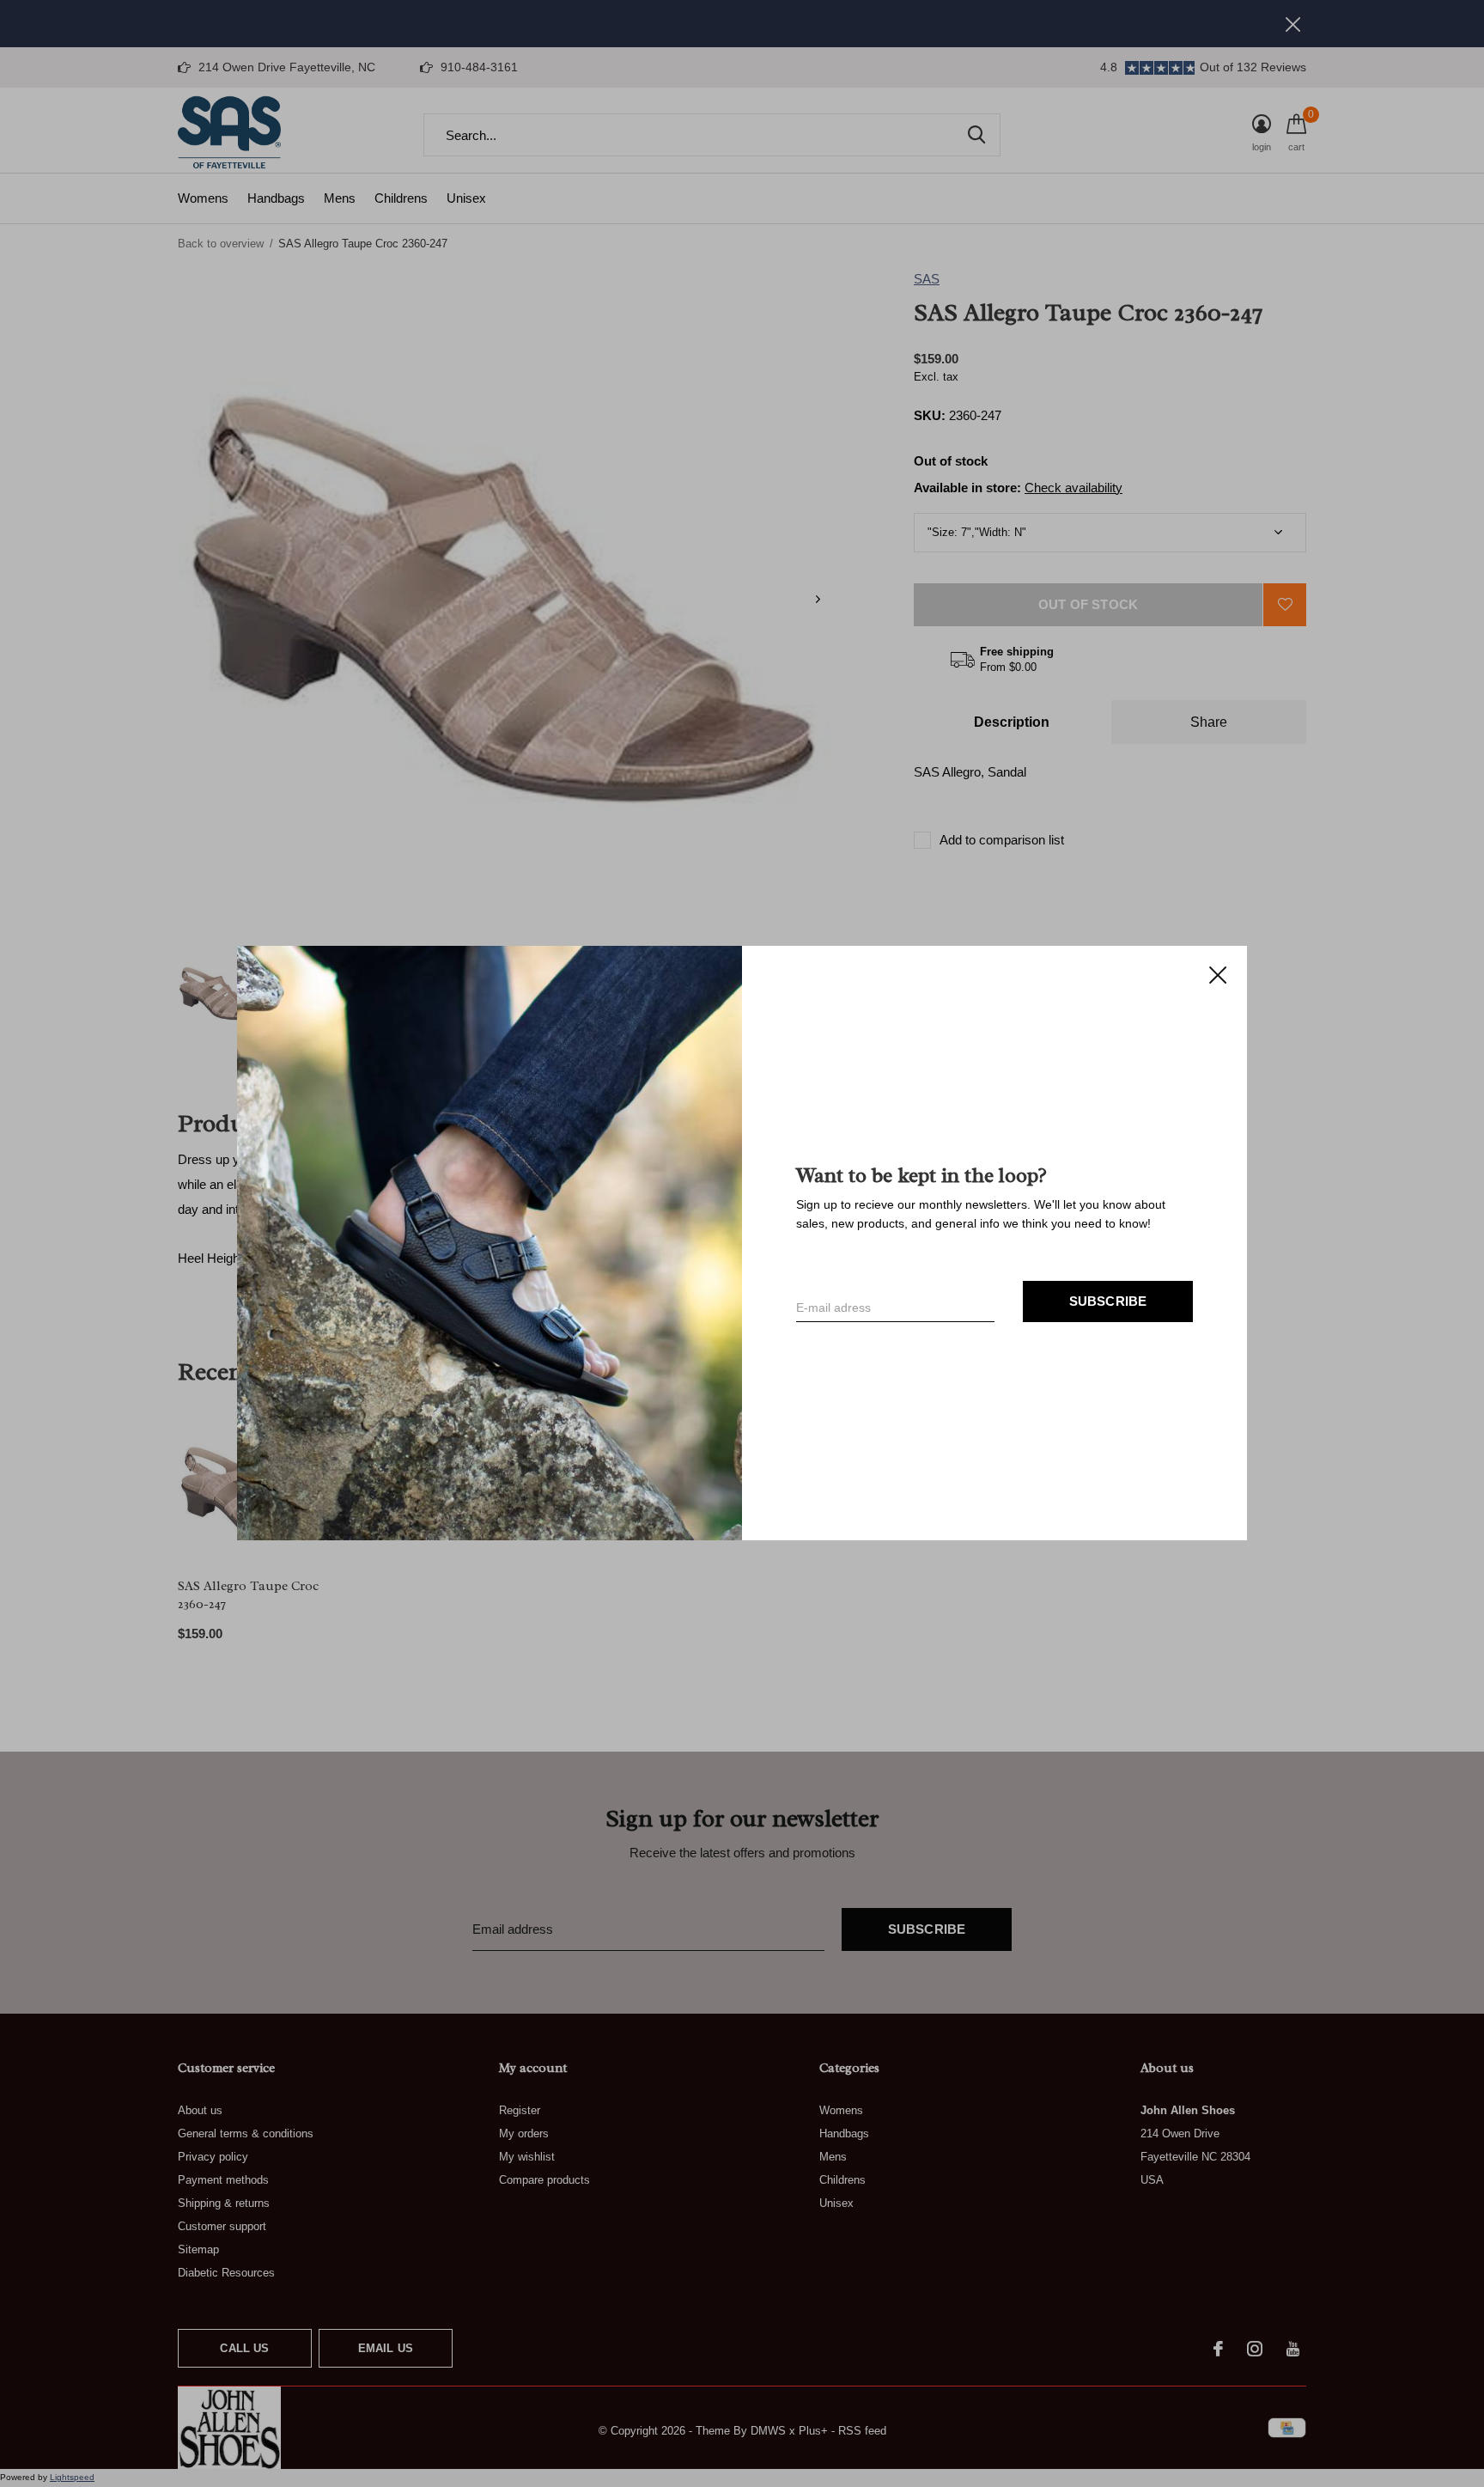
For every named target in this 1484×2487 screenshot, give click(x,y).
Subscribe (1108, 1302)
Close (1218, 975)
